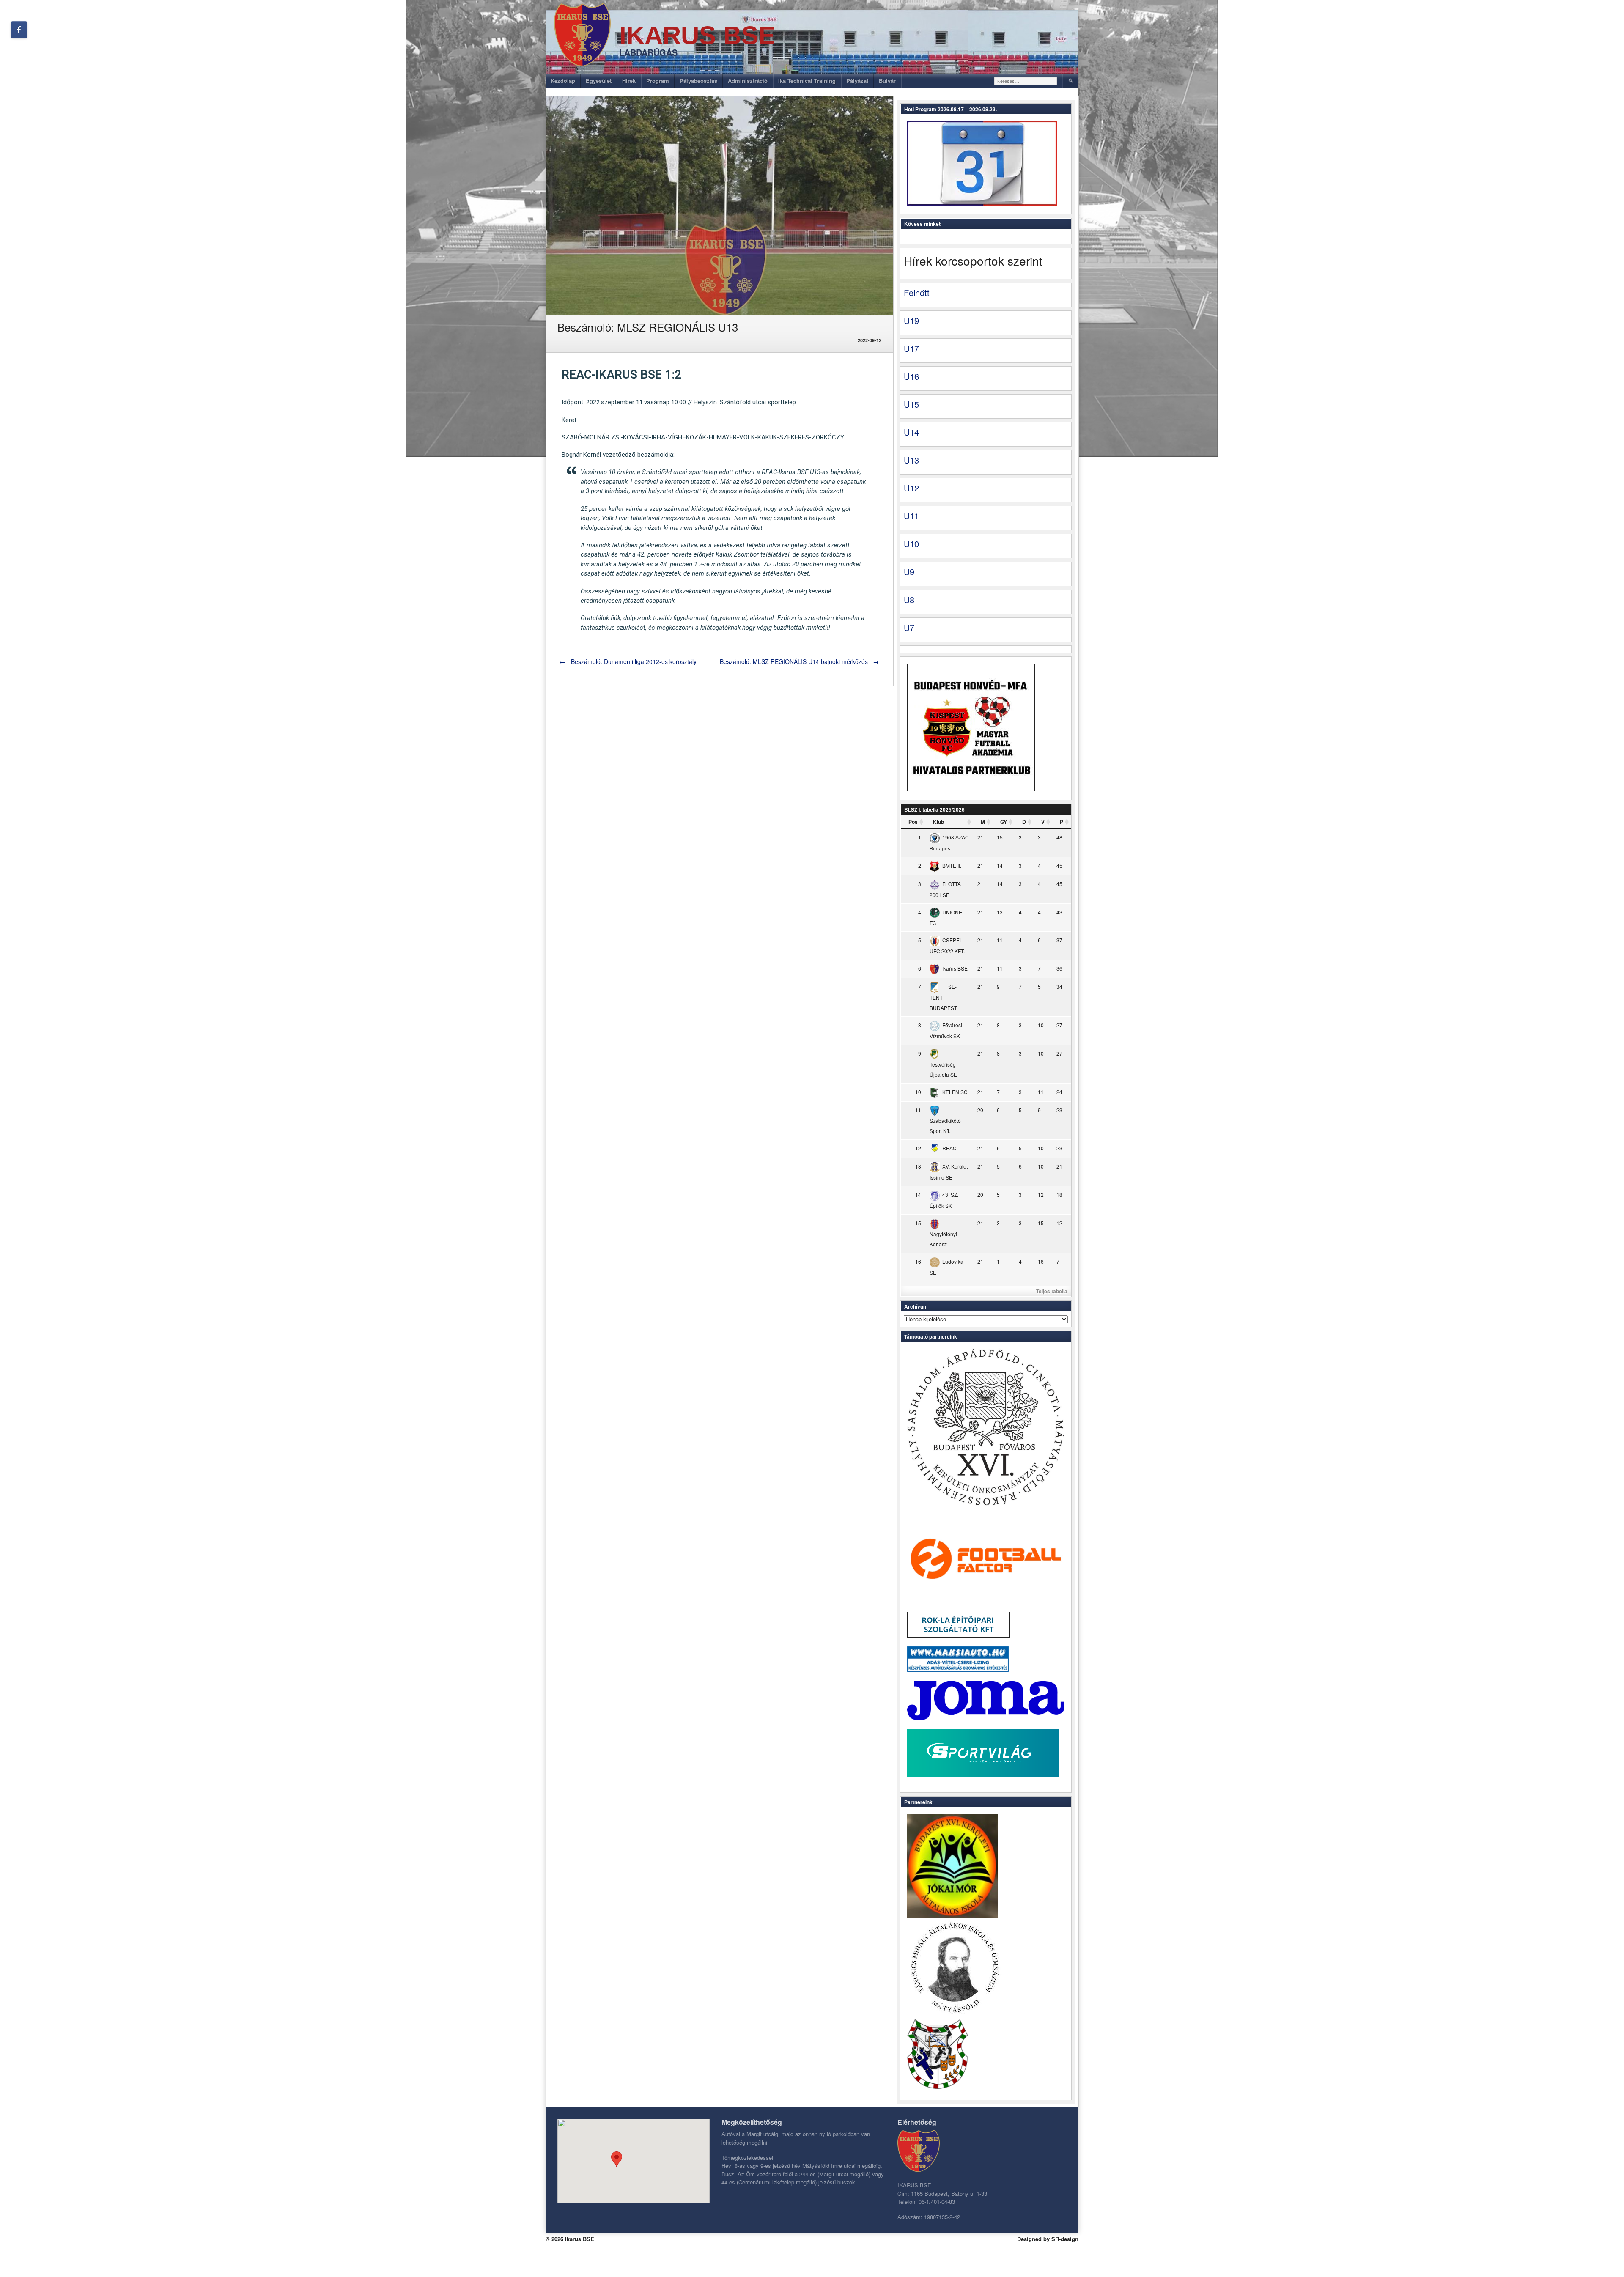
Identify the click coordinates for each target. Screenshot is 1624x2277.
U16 (911, 376)
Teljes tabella (1052, 1291)
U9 (909, 572)
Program (658, 81)
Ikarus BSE (697, 35)
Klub (938, 822)
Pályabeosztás (698, 81)
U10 (911, 544)
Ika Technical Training (807, 81)
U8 (909, 599)
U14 (911, 432)
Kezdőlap (563, 81)
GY (1004, 822)
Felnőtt (917, 292)
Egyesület (599, 81)
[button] (617, 2159)
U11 (911, 516)
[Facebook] (19, 30)
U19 (911, 320)
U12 (911, 488)
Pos (913, 822)
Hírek (629, 81)
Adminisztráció (748, 81)
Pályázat (857, 81)
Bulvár (887, 81)
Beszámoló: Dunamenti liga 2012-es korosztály (628, 661)
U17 (911, 348)
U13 (911, 460)
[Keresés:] (1026, 81)
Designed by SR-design (1048, 2239)
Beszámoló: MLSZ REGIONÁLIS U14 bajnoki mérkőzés (800, 661)
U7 (909, 627)
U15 (911, 404)
